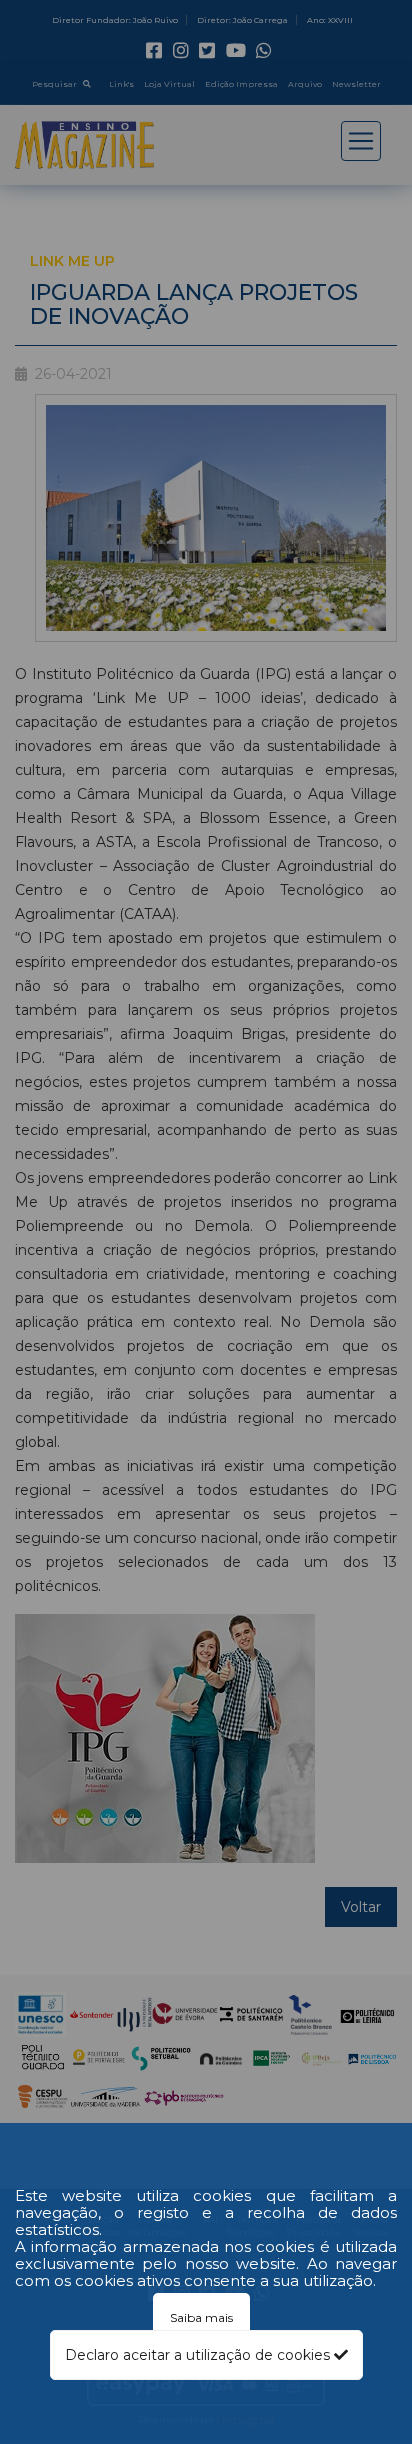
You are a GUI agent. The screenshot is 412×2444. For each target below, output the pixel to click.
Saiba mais (201, 2317)
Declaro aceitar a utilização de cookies (199, 2355)
